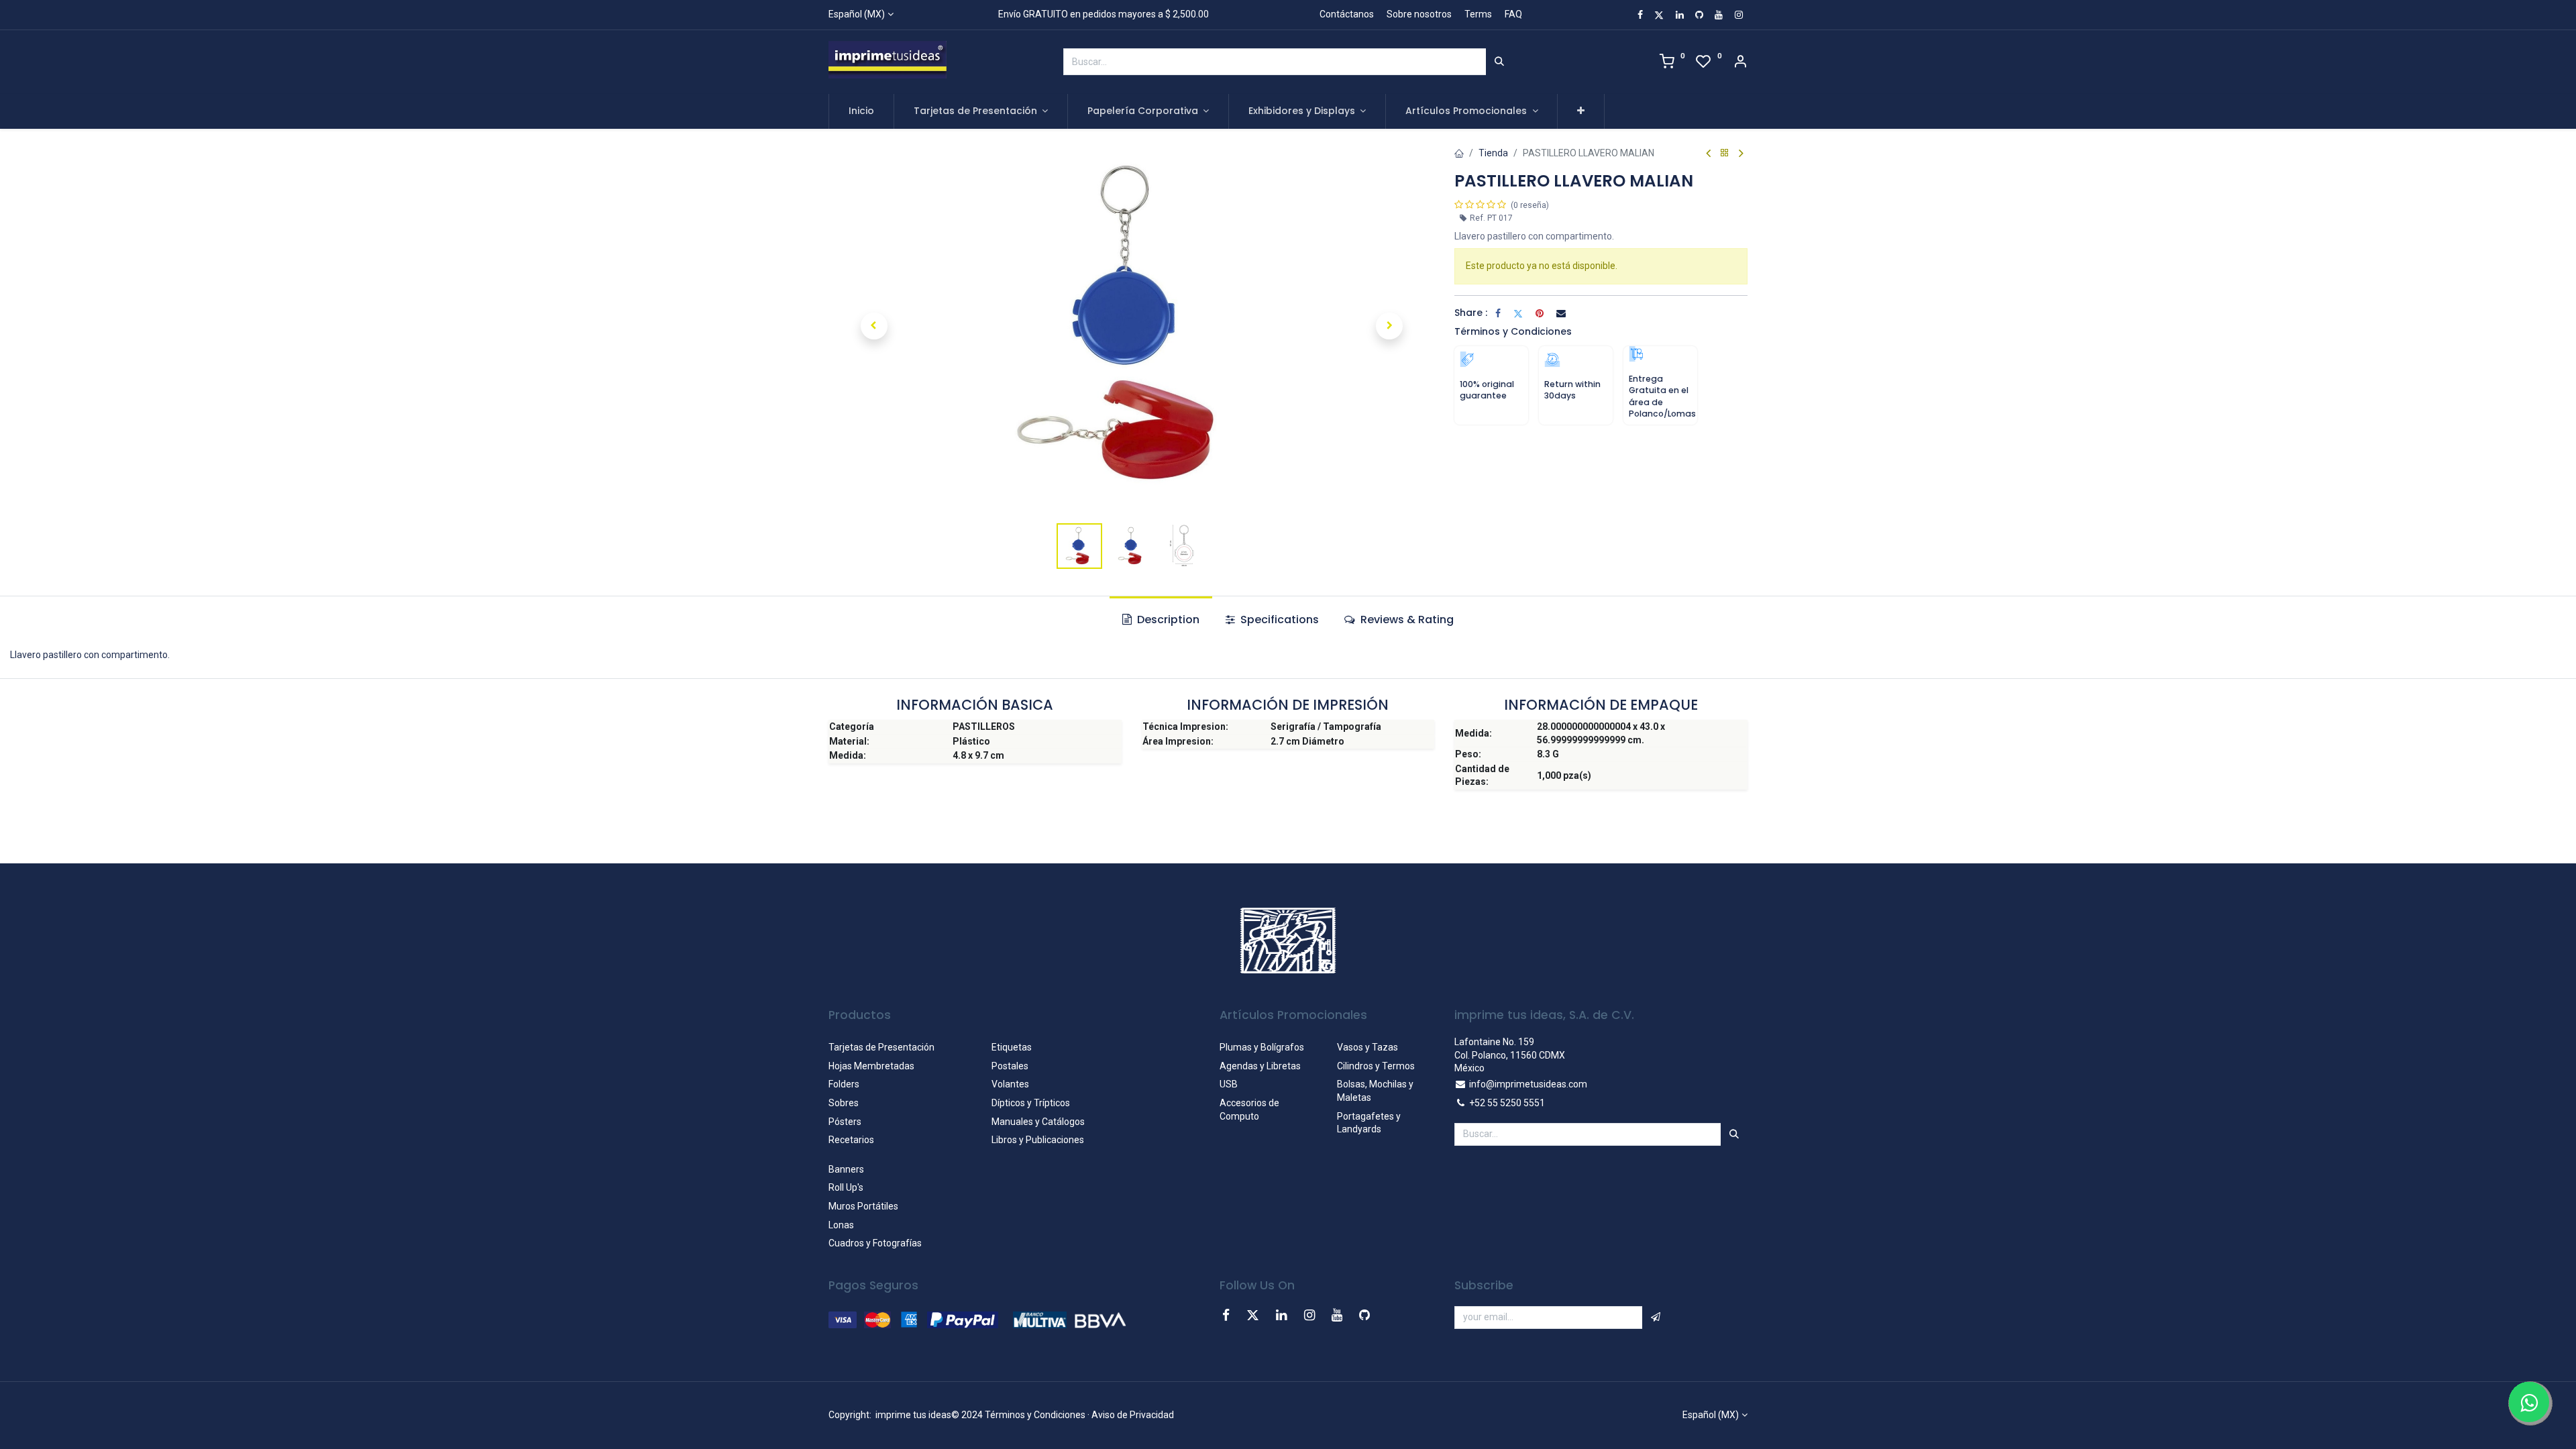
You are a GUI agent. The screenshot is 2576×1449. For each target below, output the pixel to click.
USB (1229, 1084)
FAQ (1513, 14)
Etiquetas (1012, 1047)
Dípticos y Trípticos (1031, 1103)
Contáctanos (1347, 14)
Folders (844, 1084)
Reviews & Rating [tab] (1406, 620)
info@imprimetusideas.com (1528, 1084)
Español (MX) (857, 14)
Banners (846, 1169)
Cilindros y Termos (1376, 1066)
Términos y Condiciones (1513, 331)
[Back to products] (1725, 153)
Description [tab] (1167, 620)
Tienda (1493, 153)
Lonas (841, 1225)
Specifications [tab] (1278, 620)
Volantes (1010, 1084)
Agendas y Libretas (1260, 1066)
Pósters (845, 1122)
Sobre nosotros (1419, 14)
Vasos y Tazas (1367, 1047)
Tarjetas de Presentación (881, 1047)
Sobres (844, 1103)
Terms (1478, 14)
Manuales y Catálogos (1038, 1122)
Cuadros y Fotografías (875, 1243)
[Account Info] (1740, 63)
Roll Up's (846, 1187)
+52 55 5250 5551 (1507, 1103)
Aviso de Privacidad (1133, 1415)
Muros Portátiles (863, 1206)
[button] (1581, 111)
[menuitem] (861, 111)
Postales (1010, 1066)
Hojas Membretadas (871, 1066)
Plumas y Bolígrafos (1262, 1047)
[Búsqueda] (1499, 62)
